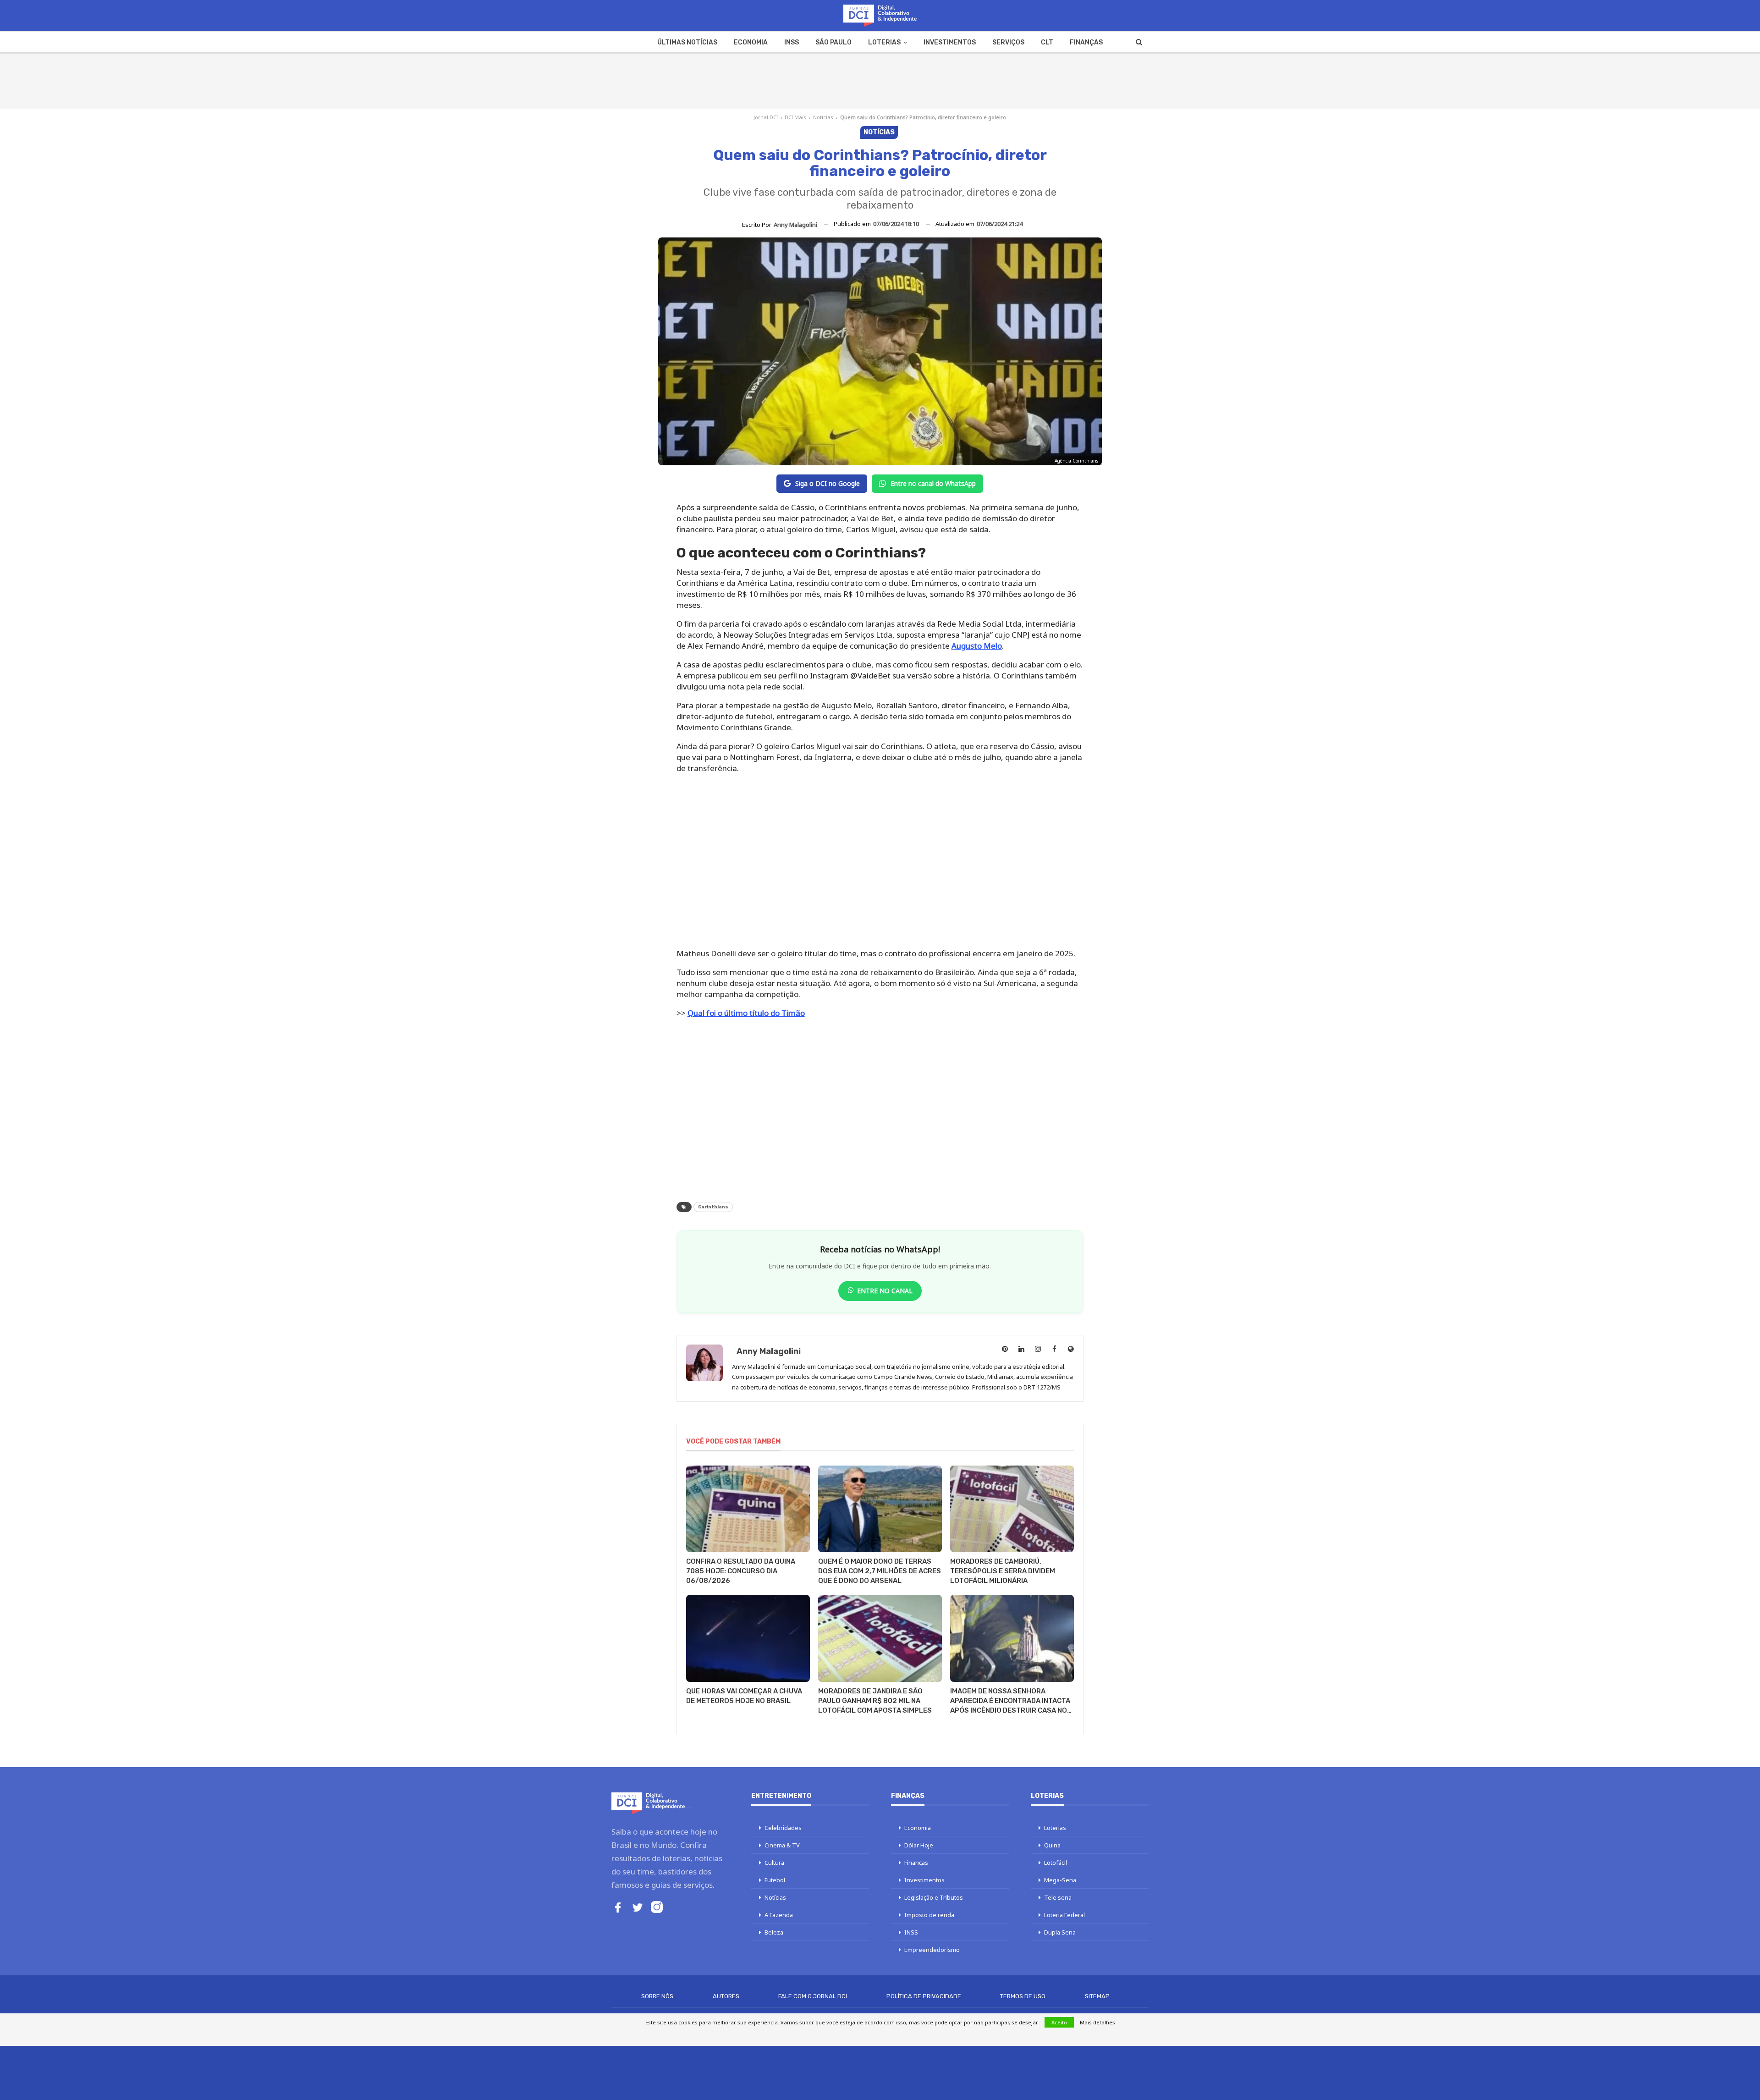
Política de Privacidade (924, 1996)
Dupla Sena (1060, 1932)
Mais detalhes (1097, 2022)
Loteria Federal (1064, 1915)
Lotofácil (1056, 1863)
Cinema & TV (782, 1845)
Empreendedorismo (932, 1950)
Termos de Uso (1023, 1996)
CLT (1047, 42)
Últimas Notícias (687, 42)
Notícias (823, 117)
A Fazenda (779, 1915)
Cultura (774, 1863)
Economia (751, 42)
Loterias (884, 42)
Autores (726, 1996)
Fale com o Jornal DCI (813, 1996)
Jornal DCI (766, 117)
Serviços (1008, 42)
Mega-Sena (1060, 1880)
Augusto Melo (977, 646)
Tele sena (1058, 1897)
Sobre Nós (657, 1996)
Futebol (775, 1880)
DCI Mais (795, 117)
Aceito (1059, 2022)
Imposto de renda (929, 1915)
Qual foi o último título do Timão (746, 1013)
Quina (1052, 1845)
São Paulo (833, 42)
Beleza (774, 1932)
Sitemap (1097, 1996)
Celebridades (783, 1828)
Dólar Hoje (919, 1845)
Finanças (1086, 42)
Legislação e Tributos (934, 1897)
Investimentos (950, 42)
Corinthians (713, 1207)
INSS (792, 42)
